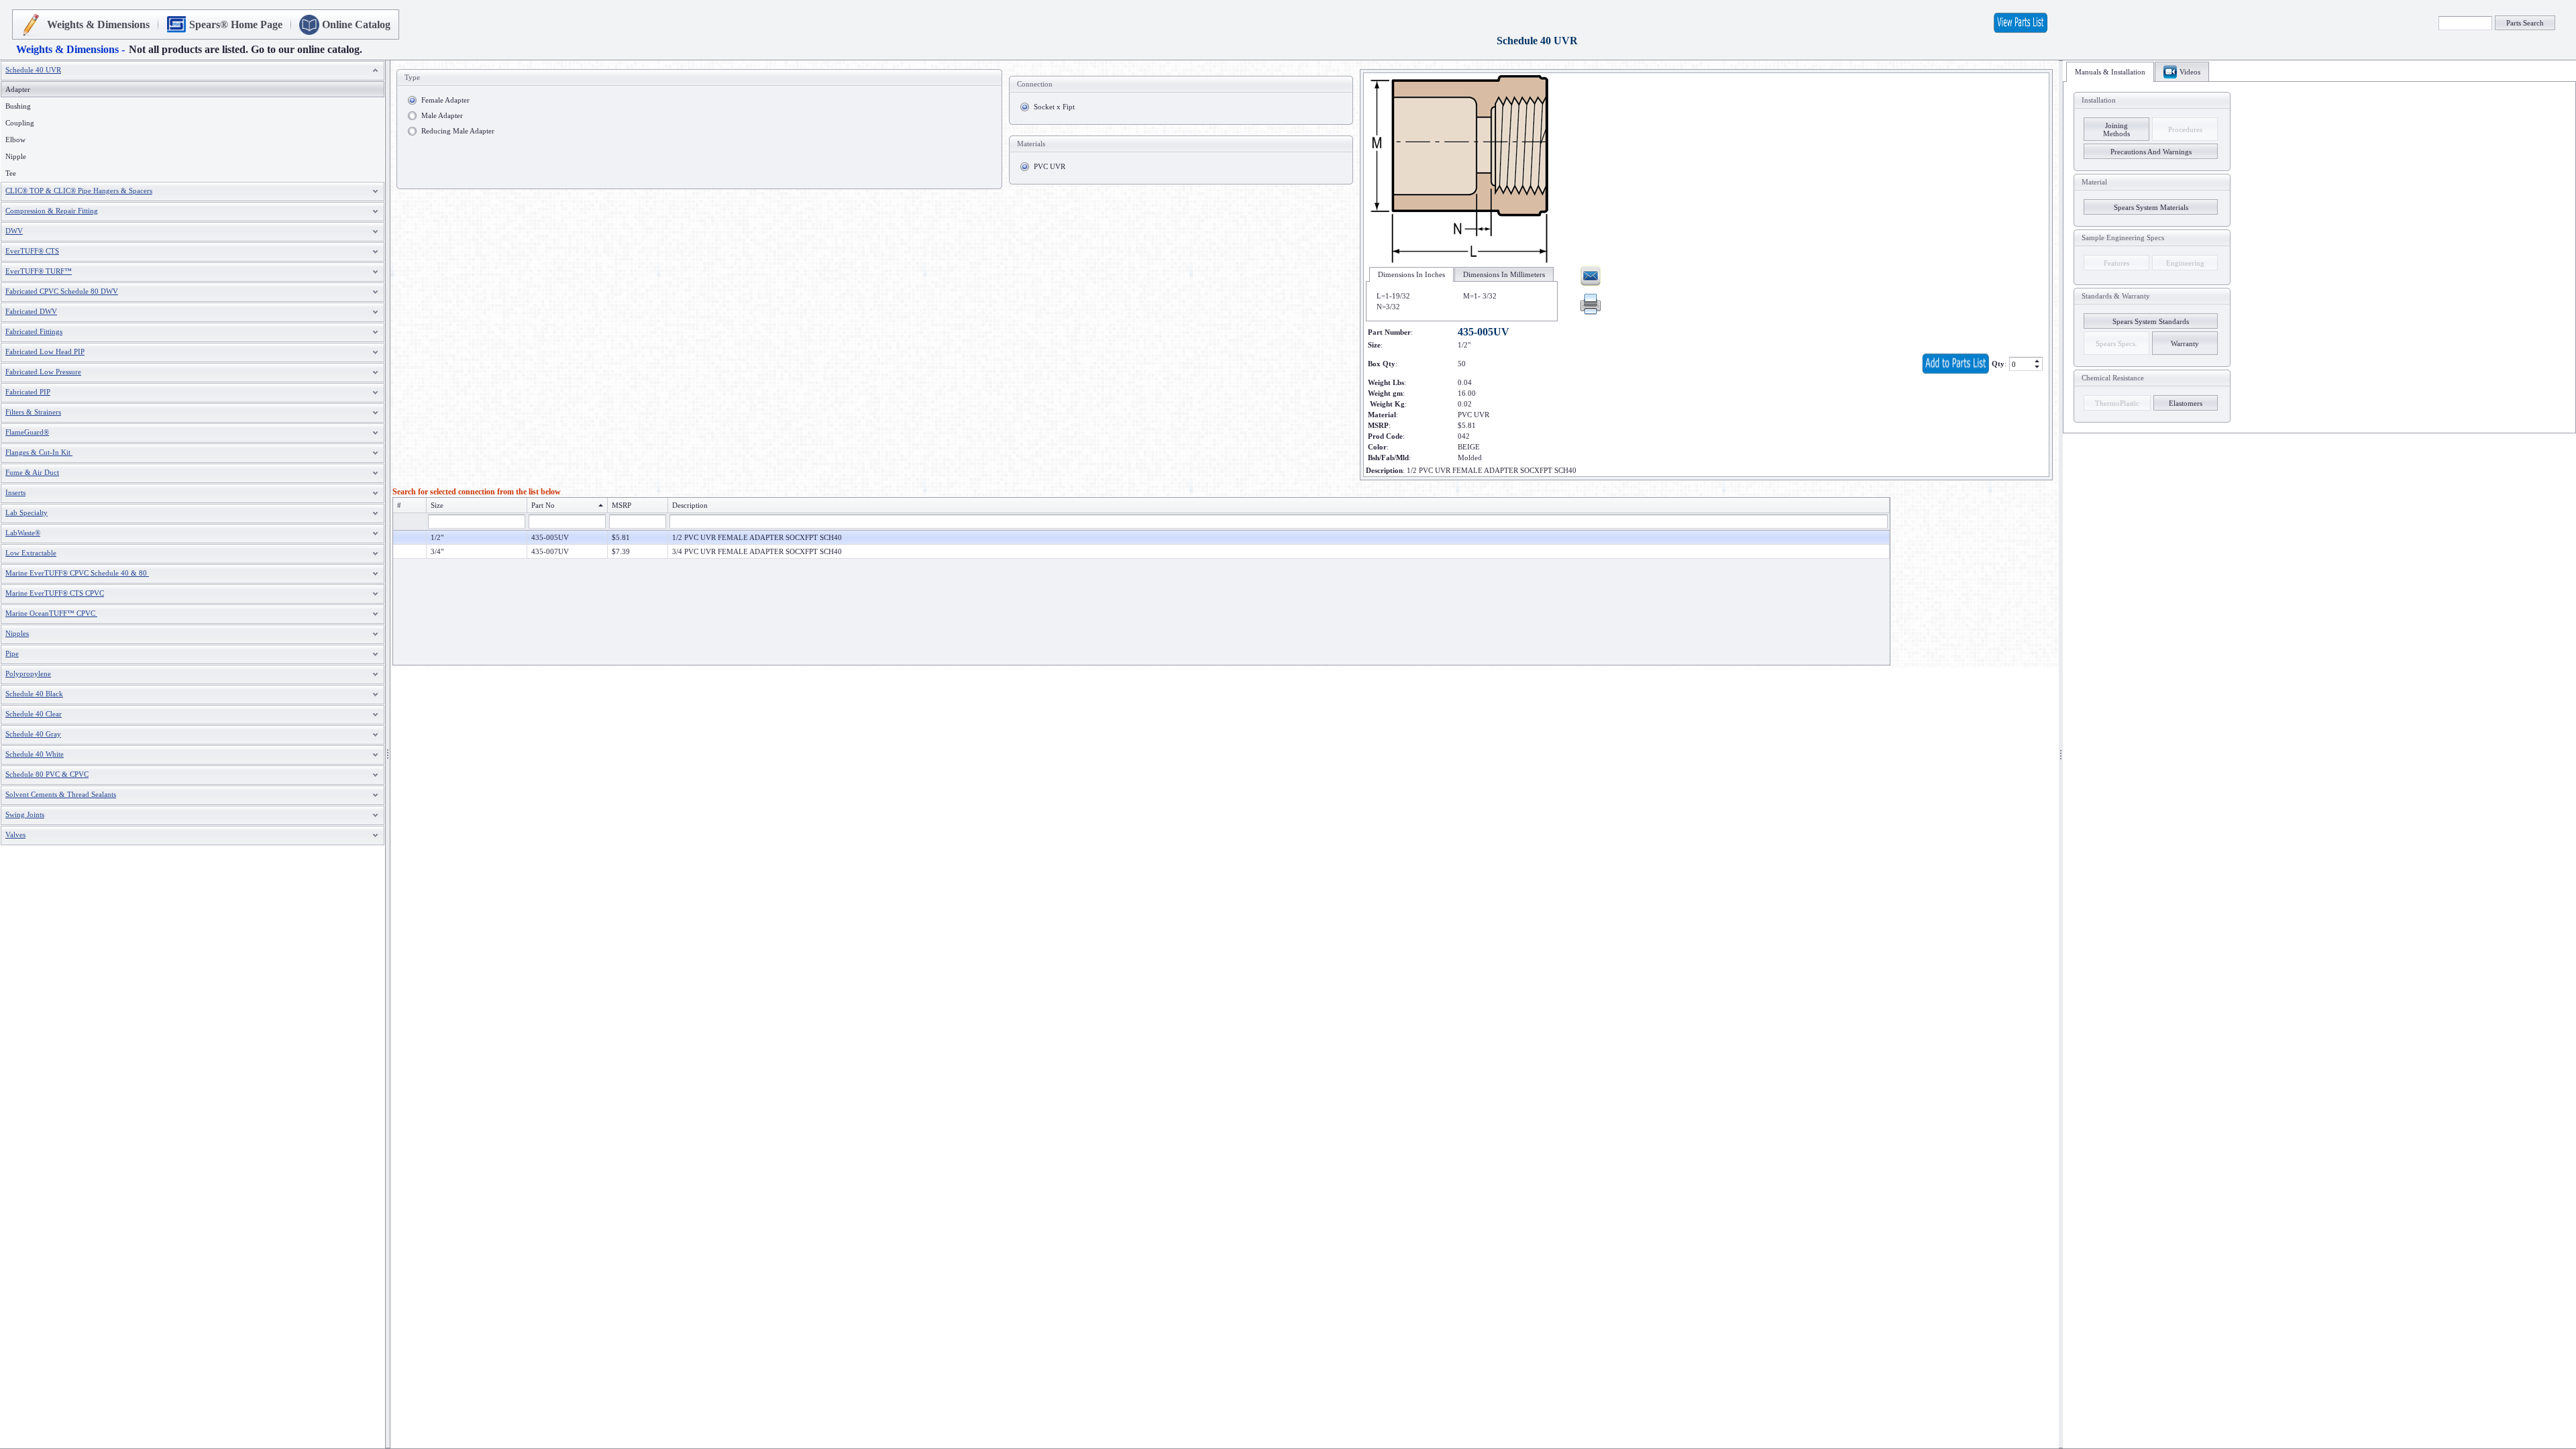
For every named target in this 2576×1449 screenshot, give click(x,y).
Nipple (16, 156)
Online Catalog (356, 24)
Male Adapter (442, 115)
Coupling (20, 123)
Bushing (18, 106)
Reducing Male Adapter (458, 131)
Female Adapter (445, 100)
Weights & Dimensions (98, 24)
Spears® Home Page (236, 24)
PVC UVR (1050, 166)
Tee (11, 173)
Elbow (15, 140)
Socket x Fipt (1054, 107)
